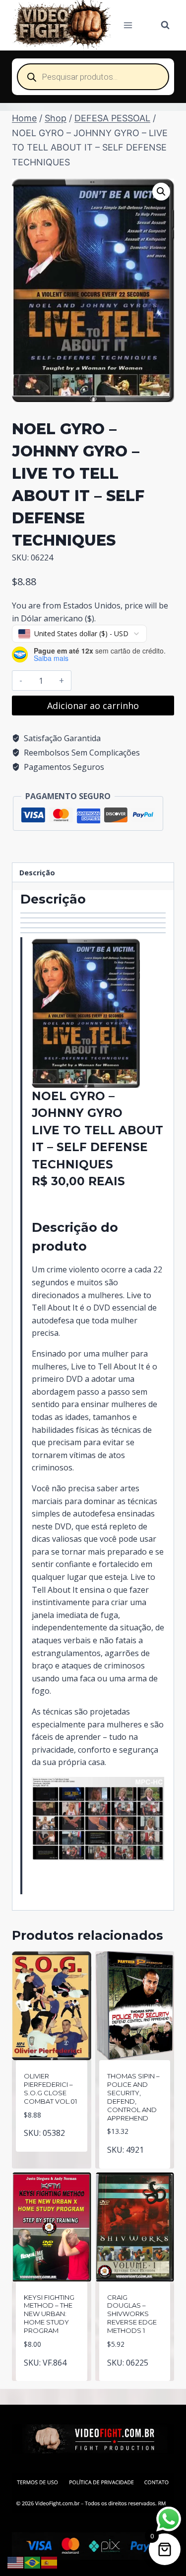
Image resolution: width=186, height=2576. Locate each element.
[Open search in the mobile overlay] (93, 77)
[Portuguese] (33, 2562)
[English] (16, 2562)
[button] (161, 192)
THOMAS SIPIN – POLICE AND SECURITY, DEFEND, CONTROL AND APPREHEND (133, 2097)
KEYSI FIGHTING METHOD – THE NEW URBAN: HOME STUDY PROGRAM (49, 2314)
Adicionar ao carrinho (93, 706)
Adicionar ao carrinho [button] (53, 2142)
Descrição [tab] (37, 873)
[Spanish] (50, 2562)
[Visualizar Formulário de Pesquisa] (165, 25)
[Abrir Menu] (128, 25)
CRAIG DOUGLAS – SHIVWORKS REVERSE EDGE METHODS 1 (132, 2314)
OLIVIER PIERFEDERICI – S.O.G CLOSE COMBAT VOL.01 (50, 2089)
